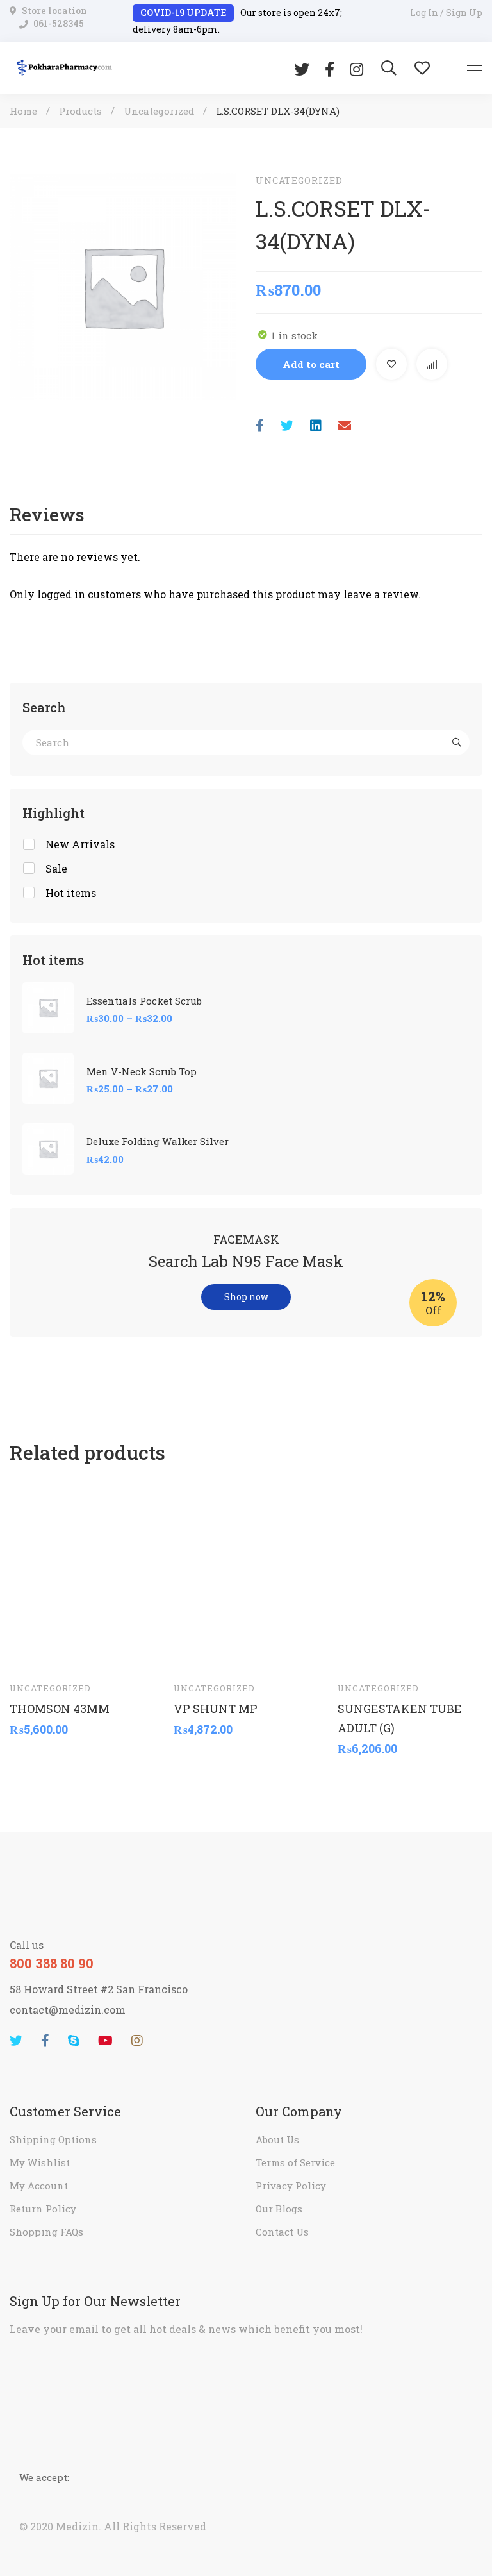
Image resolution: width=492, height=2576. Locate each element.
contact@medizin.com (68, 2010)
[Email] (345, 425)
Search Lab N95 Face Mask (246, 1261)
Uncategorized (159, 111)
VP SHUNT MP (216, 1709)
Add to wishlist (391, 364)
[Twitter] (302, 68)
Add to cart (311, 364)
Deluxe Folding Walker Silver (158, 1141)
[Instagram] (357, 68)
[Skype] (74, 2041)
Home (23, 111)
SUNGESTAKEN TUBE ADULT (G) (400, 1718)
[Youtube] (105, 2041)
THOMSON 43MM (60, 1709)
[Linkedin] (316, 425)
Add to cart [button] (31, 1652)
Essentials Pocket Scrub (144, 1001)
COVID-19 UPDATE (183, 13)
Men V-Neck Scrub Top (142, 1071)
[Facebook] (330, 68)
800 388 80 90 (52, 1963)
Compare (432, 364)
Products (80, 111)
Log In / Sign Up (446, 13)
